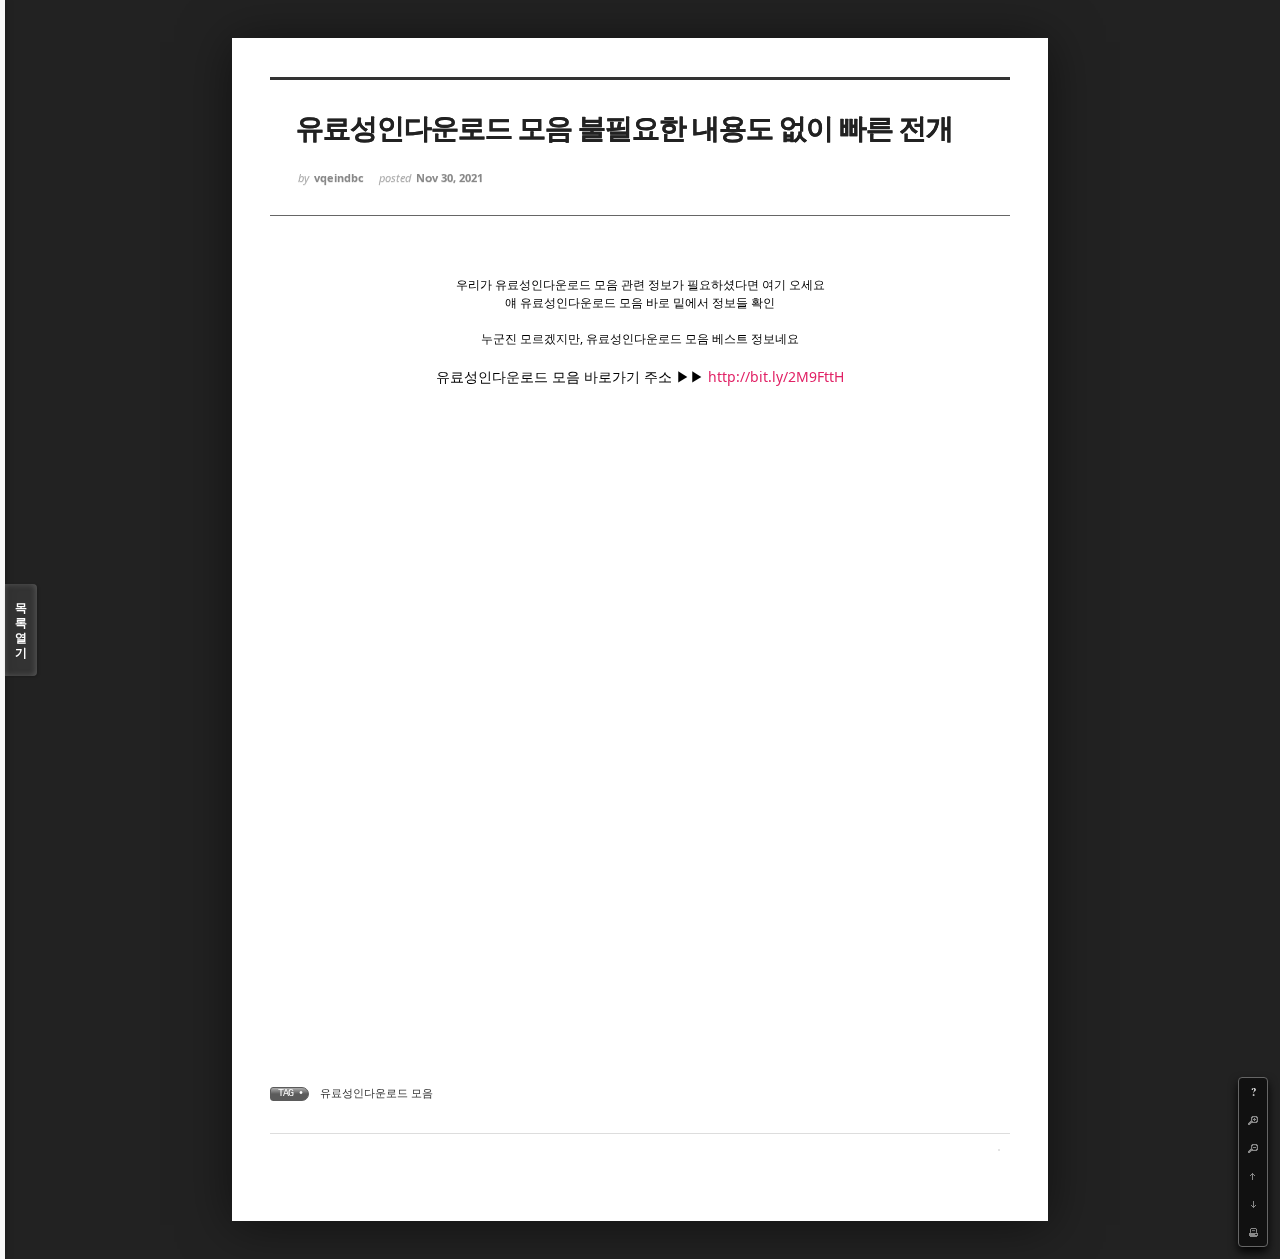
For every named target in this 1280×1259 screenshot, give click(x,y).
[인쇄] (1253, 1232)
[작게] (1253, 1148)
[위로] (1253, 1176)
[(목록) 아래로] (1253, 1204)
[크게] (1253, 1120)
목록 (21, 630)
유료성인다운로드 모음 (376, 1092)
